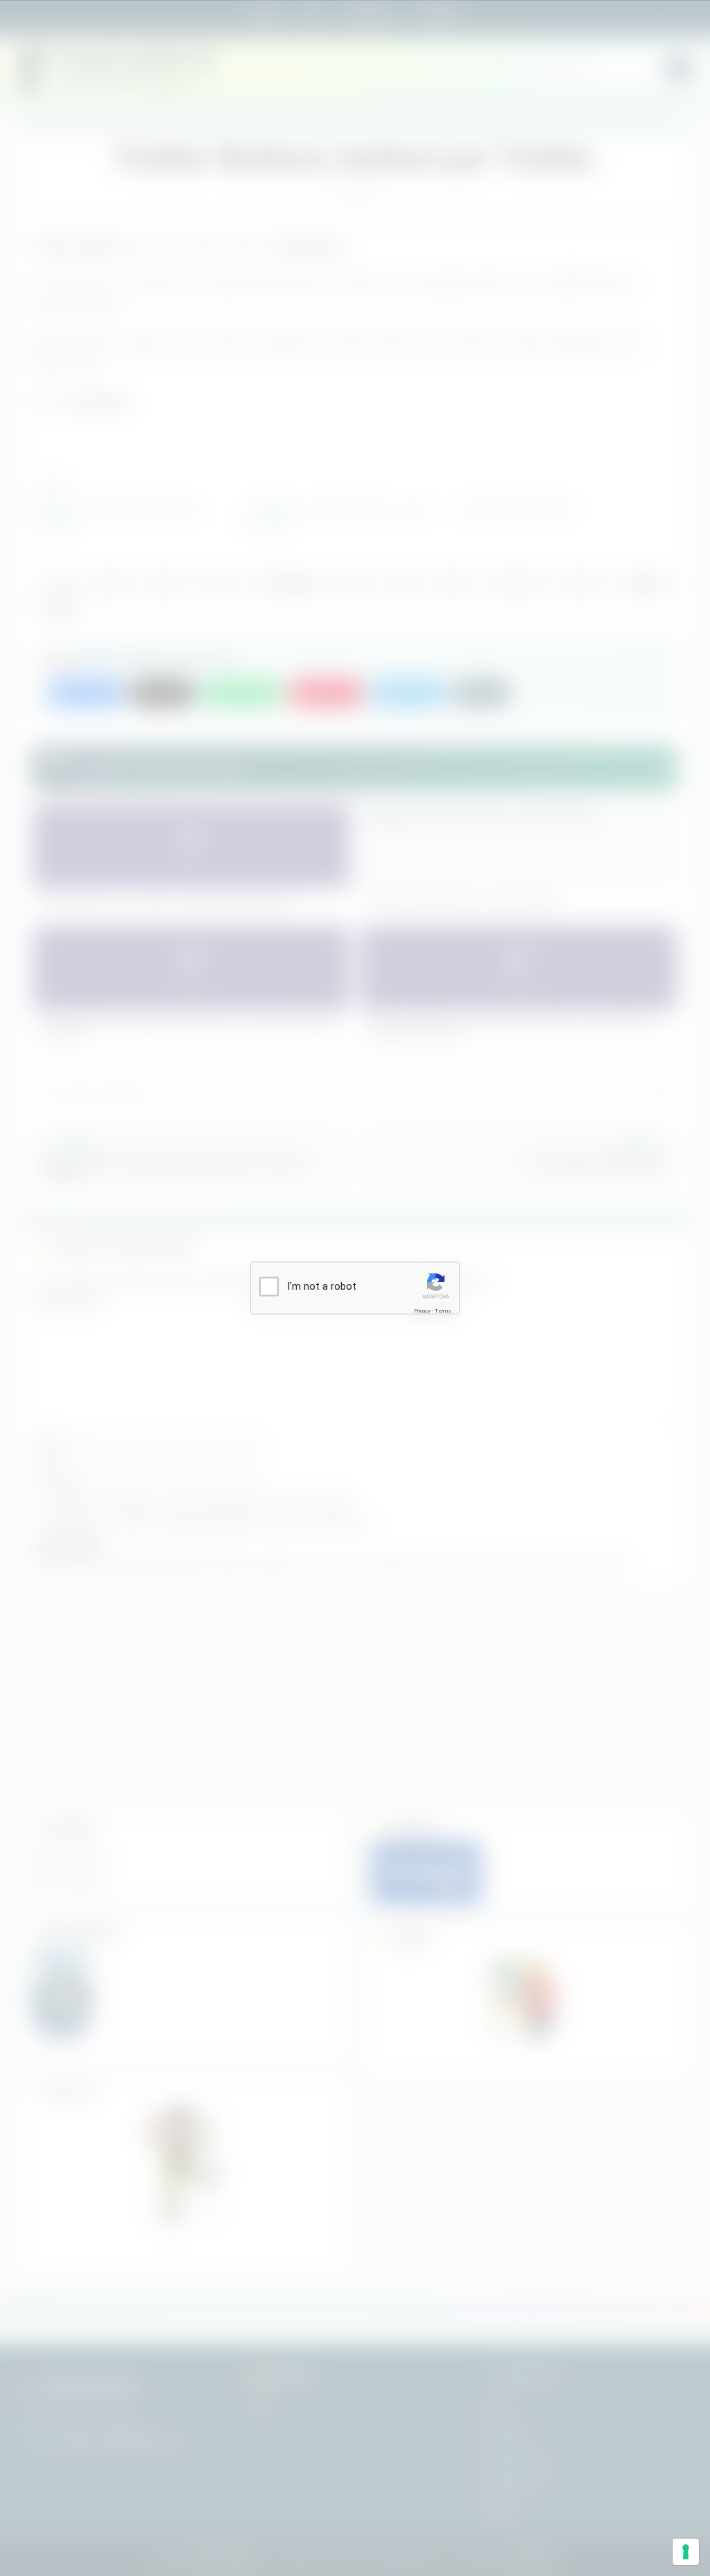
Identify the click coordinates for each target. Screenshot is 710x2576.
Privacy (422, 1310)
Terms (443, 1310)
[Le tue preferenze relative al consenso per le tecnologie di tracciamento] (686, 2552)
